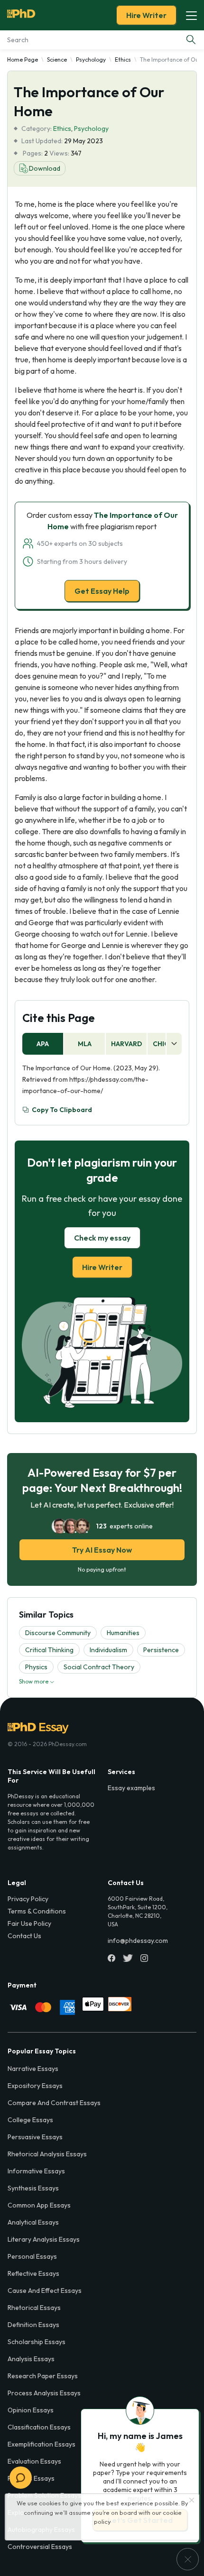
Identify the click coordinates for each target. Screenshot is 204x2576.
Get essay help (102, 1356)
